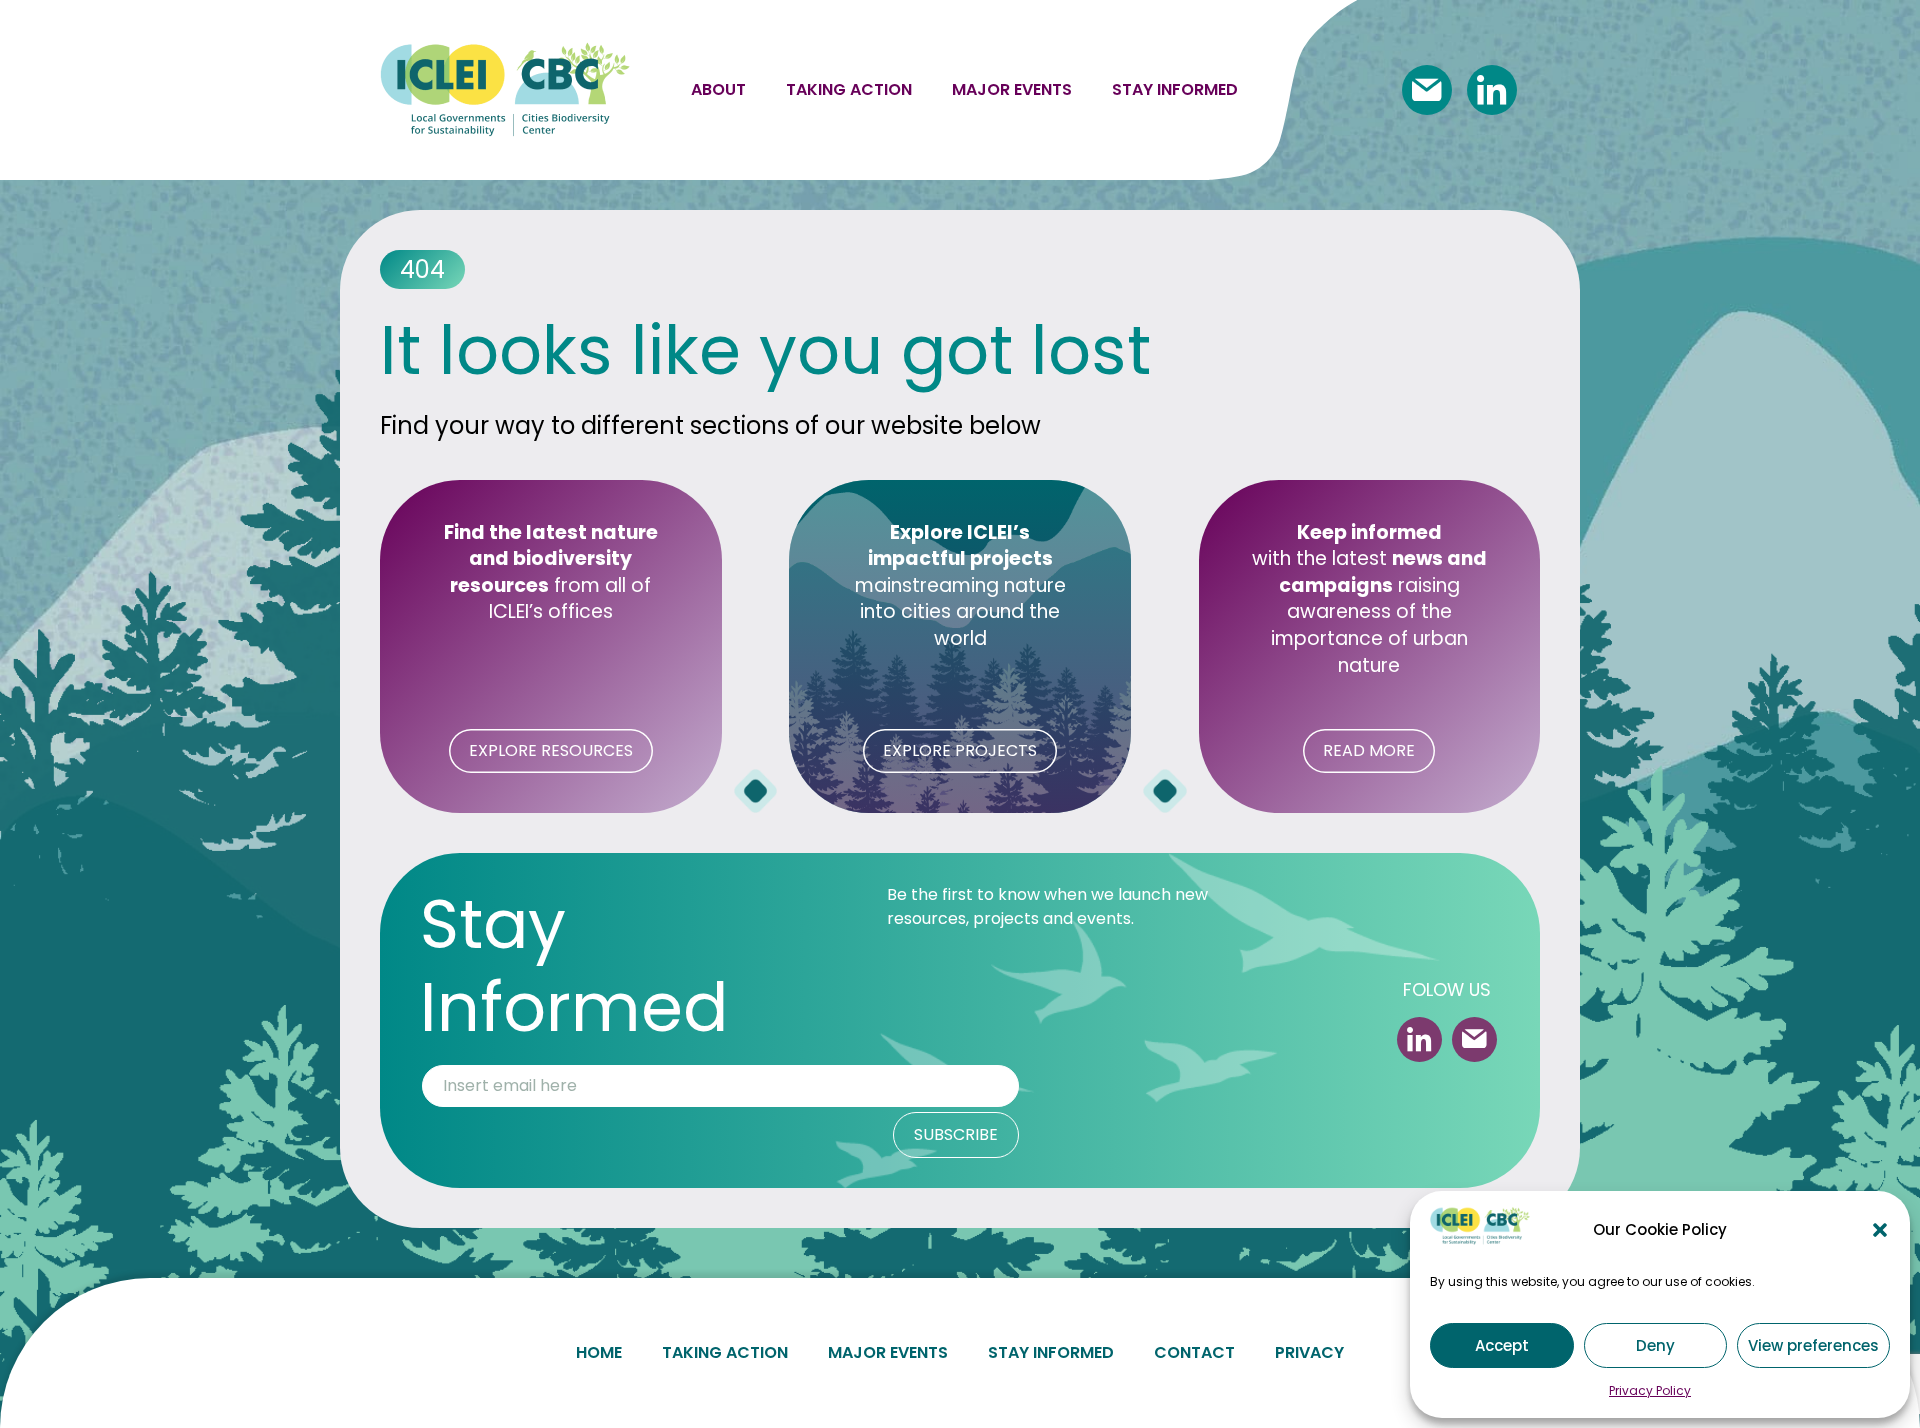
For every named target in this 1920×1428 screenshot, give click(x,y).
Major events (1012, 89)
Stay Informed (1051, 1352)
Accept (1502, 1345)
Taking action (849, 89)
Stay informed (1175, 89)
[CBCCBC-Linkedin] (1492, 90)
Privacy (1309, 1352)
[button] (1880, 1230)
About (718, 89)
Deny (1655, 1345)
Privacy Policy (1650, 1390)
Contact (1194, 1352)
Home (599, 1352)
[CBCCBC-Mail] (1427, 90)
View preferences (1813, 1345)
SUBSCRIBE (956, 1134)
